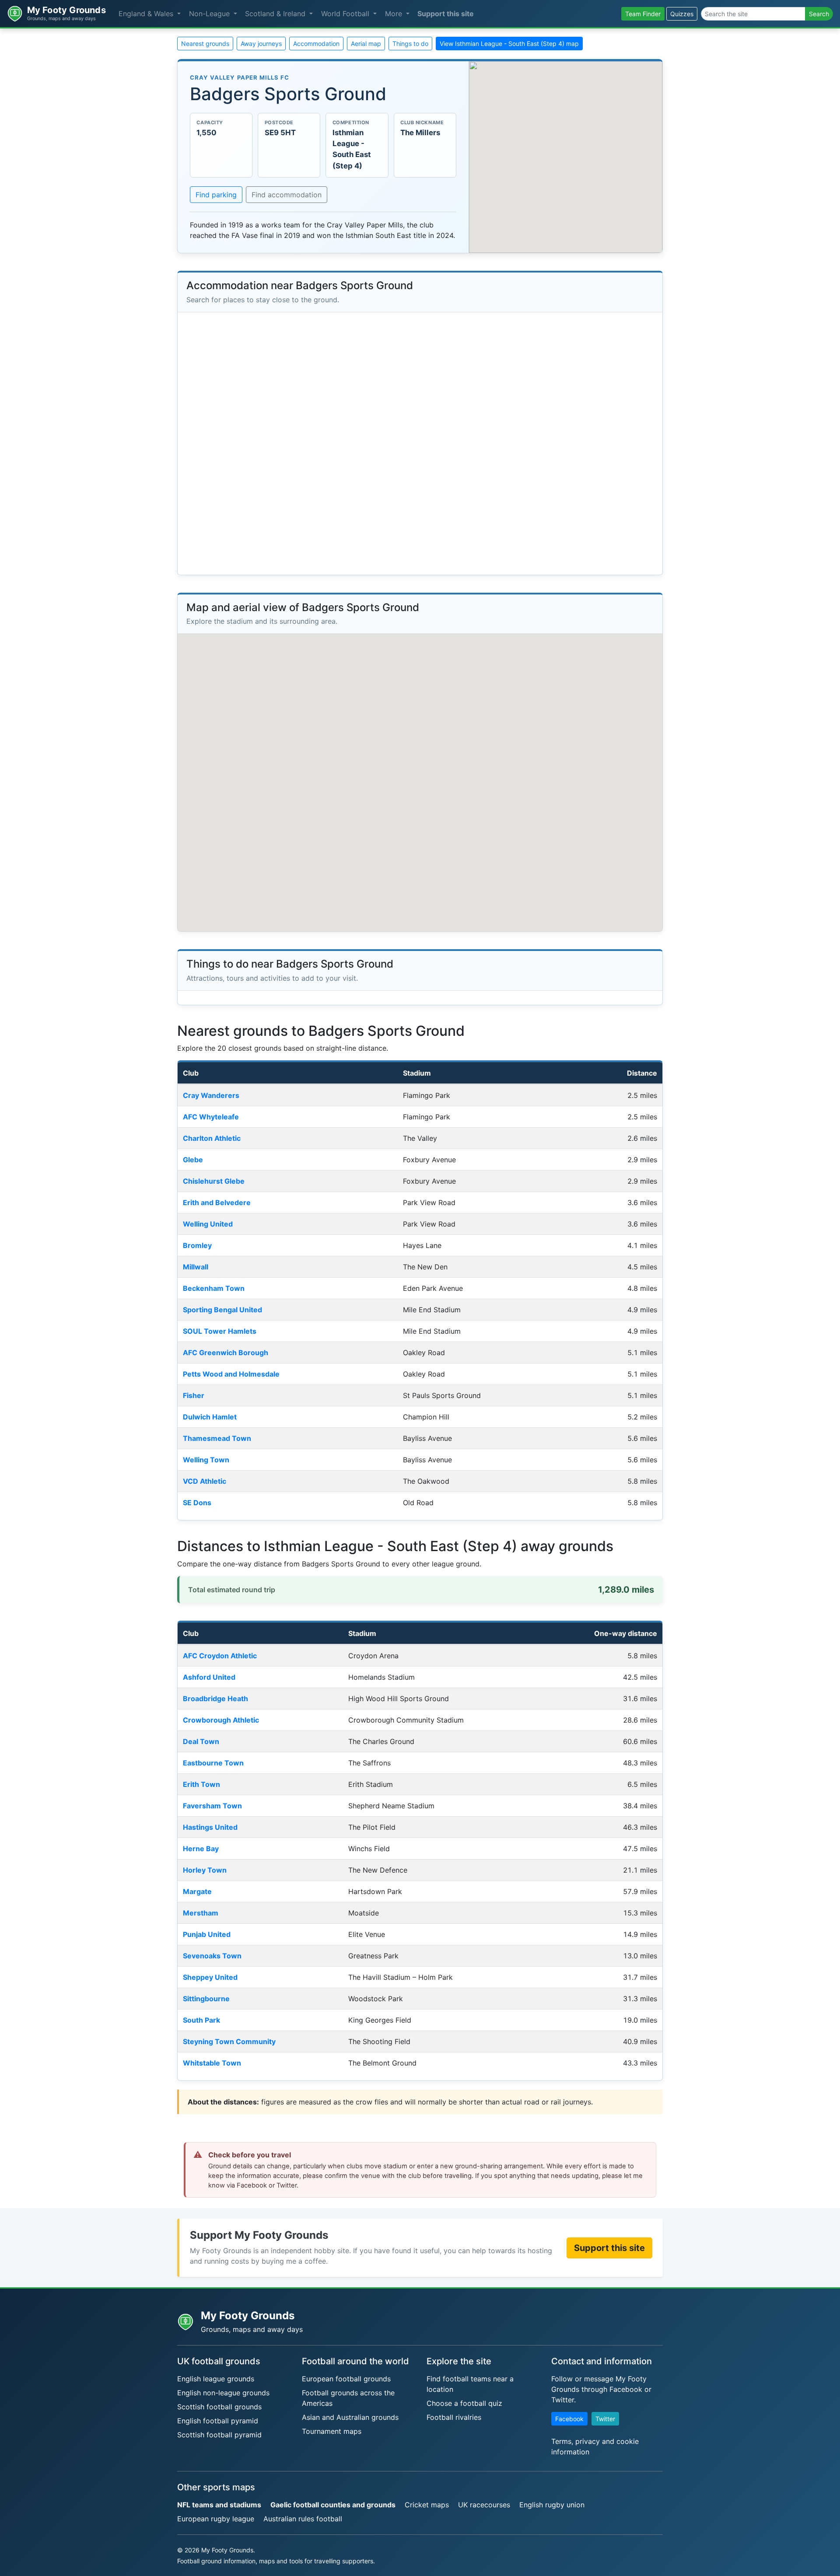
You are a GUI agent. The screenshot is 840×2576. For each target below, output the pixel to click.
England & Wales (147, 14)
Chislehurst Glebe (214, 1181)
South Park (201, 2020)
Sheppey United (210, 1977)
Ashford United (209, 1677)
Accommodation (316, 44)
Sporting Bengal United (222, 1310)
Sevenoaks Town (212, 1956)
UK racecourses (484, 2505)
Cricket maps (427, 2505)
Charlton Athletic (212, 1138)
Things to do (410, 44)
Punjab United (207, 1934)
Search (819, 14)
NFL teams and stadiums (219, 2505)
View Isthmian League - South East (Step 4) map (509, 44)
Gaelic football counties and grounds (333, 2505)
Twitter (605, 2419)
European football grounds (346, 2379)
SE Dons (197, 1503)
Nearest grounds (205, 44)
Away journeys (261, 44)
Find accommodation (287, 195)
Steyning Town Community (229, 2041)
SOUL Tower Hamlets (220, 1331)
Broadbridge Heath (215, 1699)
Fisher (194, 1395)
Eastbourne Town (213, 1763)
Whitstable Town (212, 2063)
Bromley (197, 1245)
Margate (197, 1891)
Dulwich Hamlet (210, 1417)
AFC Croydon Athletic (220, 1656)
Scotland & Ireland (276, 14)
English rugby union (552, 2505)
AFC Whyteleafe (211, 1117)
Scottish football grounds (219, 2407)
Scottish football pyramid (219, 2435)
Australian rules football (303, 2519)
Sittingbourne (206, 1999)
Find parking (216, 195)
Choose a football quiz (464, 2403)
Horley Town (205, 1870)
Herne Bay (201, 1849)
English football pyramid (218, 2421)
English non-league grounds (223, 2393)
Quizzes (682, 14)
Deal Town (201, 1741)
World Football (346, 14)
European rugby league (216, 2519)
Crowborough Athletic (221, 1720)
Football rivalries (454, 2417)
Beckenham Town (214, 1288)
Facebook (569, 2419)
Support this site (446, 14)
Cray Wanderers (211, 1095)
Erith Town (201, 1784)
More (395, 14)
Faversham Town (212, 1806)
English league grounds (216, 2379)
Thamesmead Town (217, 1438)
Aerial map (366, 44)
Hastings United (210, 1827)
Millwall (196, 1267)
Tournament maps (332, 2431)
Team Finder (643, 14)
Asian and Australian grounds (350, 2417)
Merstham (201, 1913)
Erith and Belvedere (217, 1202)
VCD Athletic (205, 1481)
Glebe (193, 1160)
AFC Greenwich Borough (226, 1353)
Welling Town (206, 1460)
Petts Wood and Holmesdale (231, 1374)
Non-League (210, 14)
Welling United (208, 1224)
